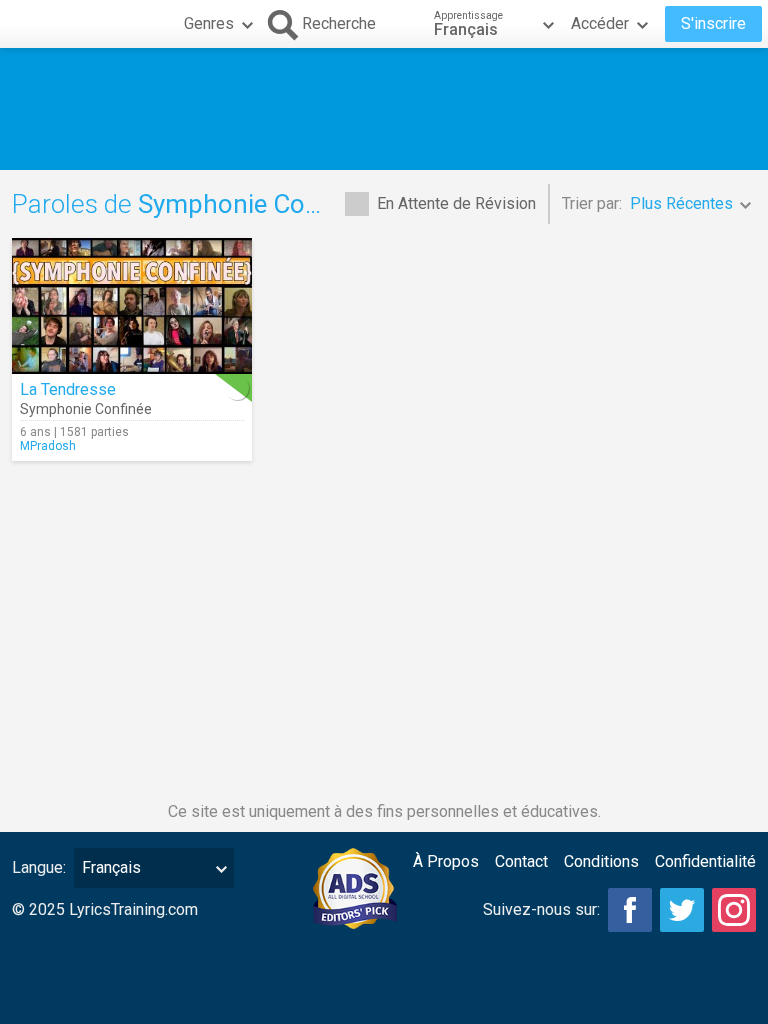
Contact (521, 861)
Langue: (39, 867)
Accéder (600, 23)
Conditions (601, 861)
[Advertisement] (384, 109)
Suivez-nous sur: (541, 909)
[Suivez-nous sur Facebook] (630, 910)
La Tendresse (68, 389)
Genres (209, 23)
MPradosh (48, 446)
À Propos (446, 861)
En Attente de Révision (456, 203)
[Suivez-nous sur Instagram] (734, 910)
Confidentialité (705, 861)
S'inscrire (713, 23)
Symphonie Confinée (86, 409)
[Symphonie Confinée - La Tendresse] (132, 306)
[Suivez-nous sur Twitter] (682, 910)
